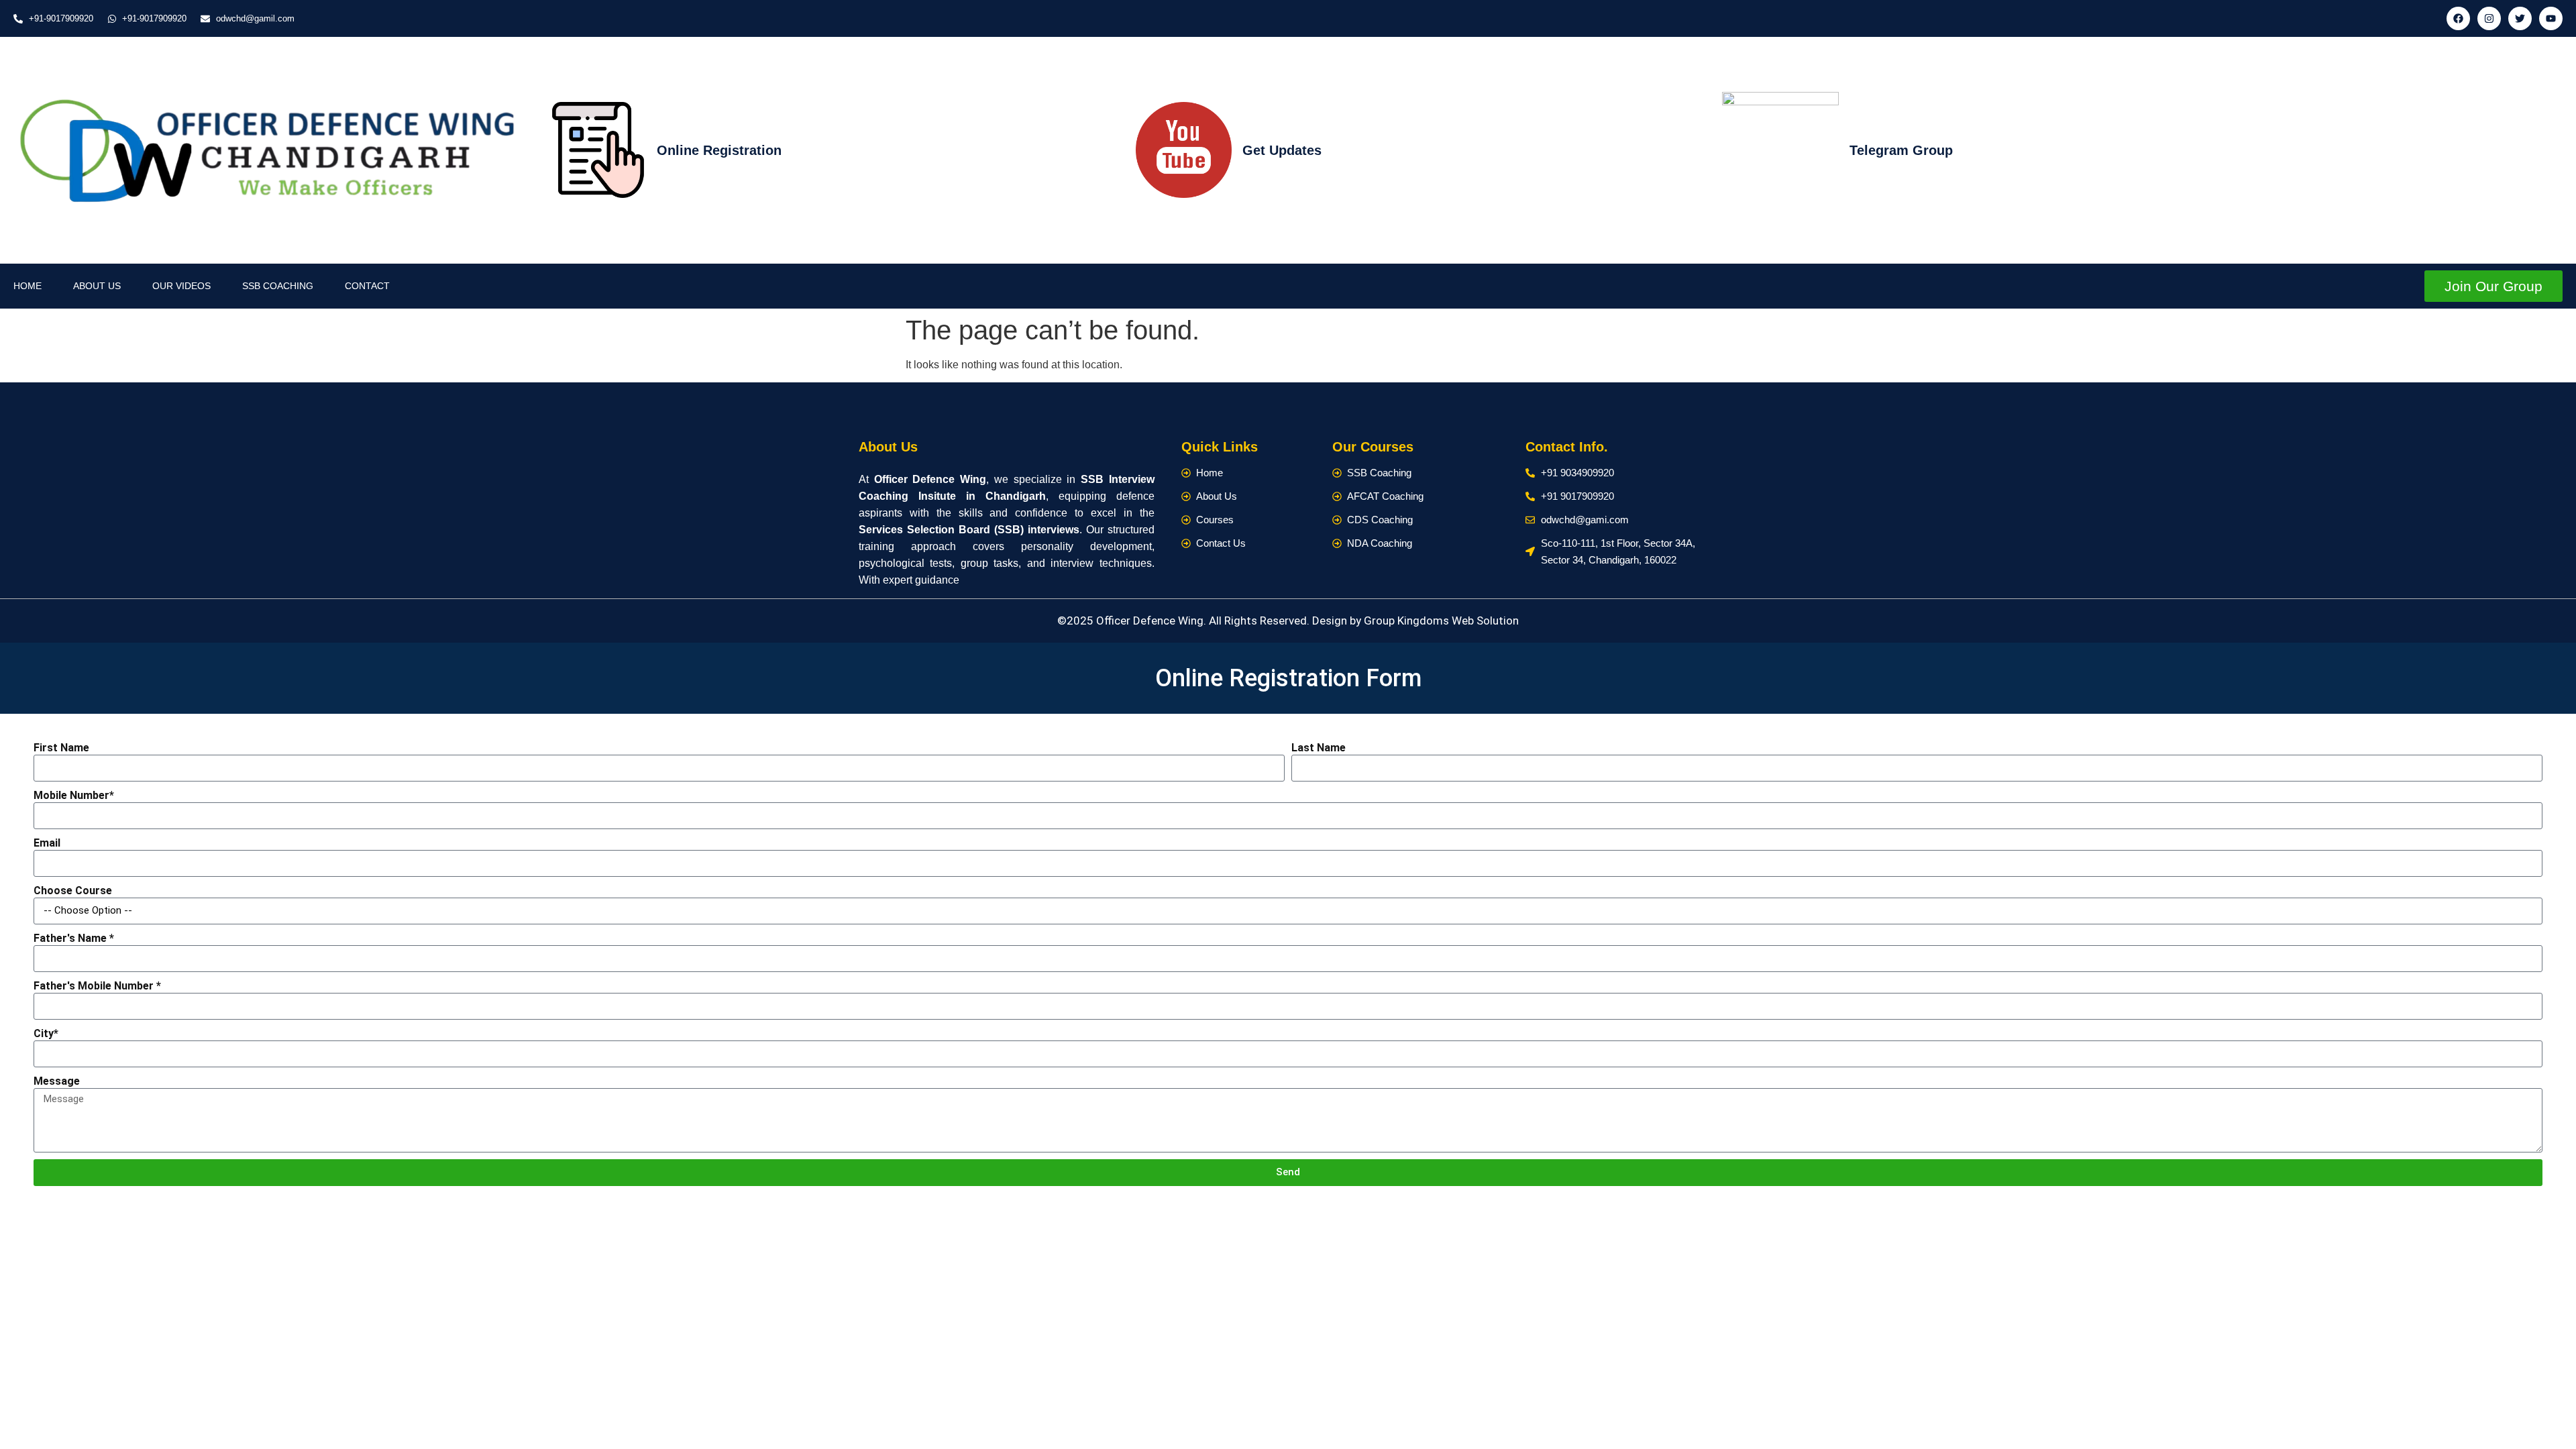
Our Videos (181, 286)
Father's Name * (74, 938)
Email (47, 843)
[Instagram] (2489, 18)
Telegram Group (1901, 150)
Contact (367, 286)
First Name (61, 748)
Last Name (1319, 748)
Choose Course (73, 891)
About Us (97, 286)
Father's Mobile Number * (97, 986)
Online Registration (719, 150)
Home (28, 286)
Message (57, 1081)
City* (46, 1033)
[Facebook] (2458, 18)
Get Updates (1282, 150)
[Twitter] (2520, 18)
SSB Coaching (278, 286)
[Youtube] (2551, 18)
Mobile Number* (74, 795)
